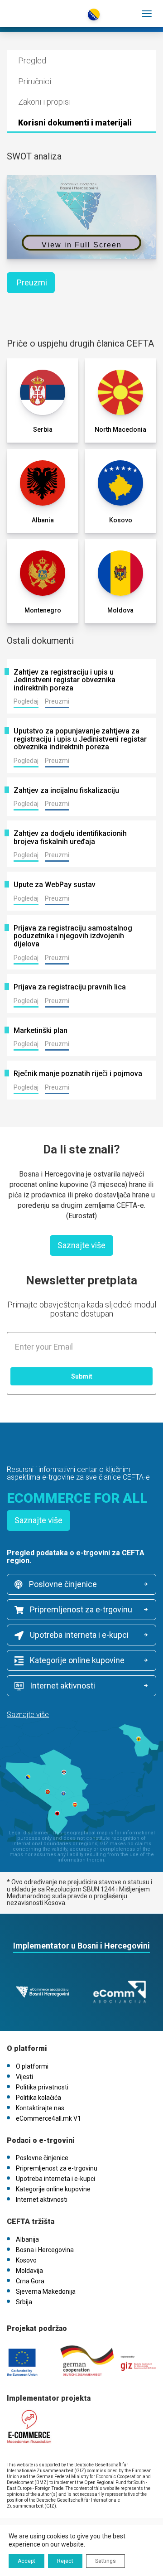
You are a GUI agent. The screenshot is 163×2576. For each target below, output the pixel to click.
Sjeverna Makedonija (46, 2291)
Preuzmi (32, 282)
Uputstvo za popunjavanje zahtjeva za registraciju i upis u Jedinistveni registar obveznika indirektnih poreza (80, 739)
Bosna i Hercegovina (45, 2250)
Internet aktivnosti (62, 1686)
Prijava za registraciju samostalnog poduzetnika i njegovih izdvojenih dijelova (73, 936)
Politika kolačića (38, 2098)
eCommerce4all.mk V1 (48, 2118)
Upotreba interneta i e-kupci (78, 1635)
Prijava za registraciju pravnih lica (70, 987)
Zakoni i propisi (44, 102)
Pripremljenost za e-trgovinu (80, 1609)
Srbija (24, 2302)
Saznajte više (81, 1245)
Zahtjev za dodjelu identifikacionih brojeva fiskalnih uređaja (70, 837)
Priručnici (35, 81)
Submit (82, 1376)
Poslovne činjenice (62, 1584)
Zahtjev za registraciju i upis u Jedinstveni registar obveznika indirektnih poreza (65, 680)
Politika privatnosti (42, 2087)
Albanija (27, 2239)
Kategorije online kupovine (76, 1660)
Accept (26, 2561)
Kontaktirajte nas (40, 2108)
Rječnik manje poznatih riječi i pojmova (78, 1074)
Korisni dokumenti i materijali (75, 123)
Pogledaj (26, 701)
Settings (105, 2561)
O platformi (32, 2066)
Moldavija (29, 2271)
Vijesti (24, 2077)
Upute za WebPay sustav (55, 885)
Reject (65, 2561)
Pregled (32, 60)
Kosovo (26, 2260)
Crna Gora (30, 2281)
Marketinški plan (41, 1031)
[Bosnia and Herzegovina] (46, 9)
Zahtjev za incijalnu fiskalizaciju (66, 791)
